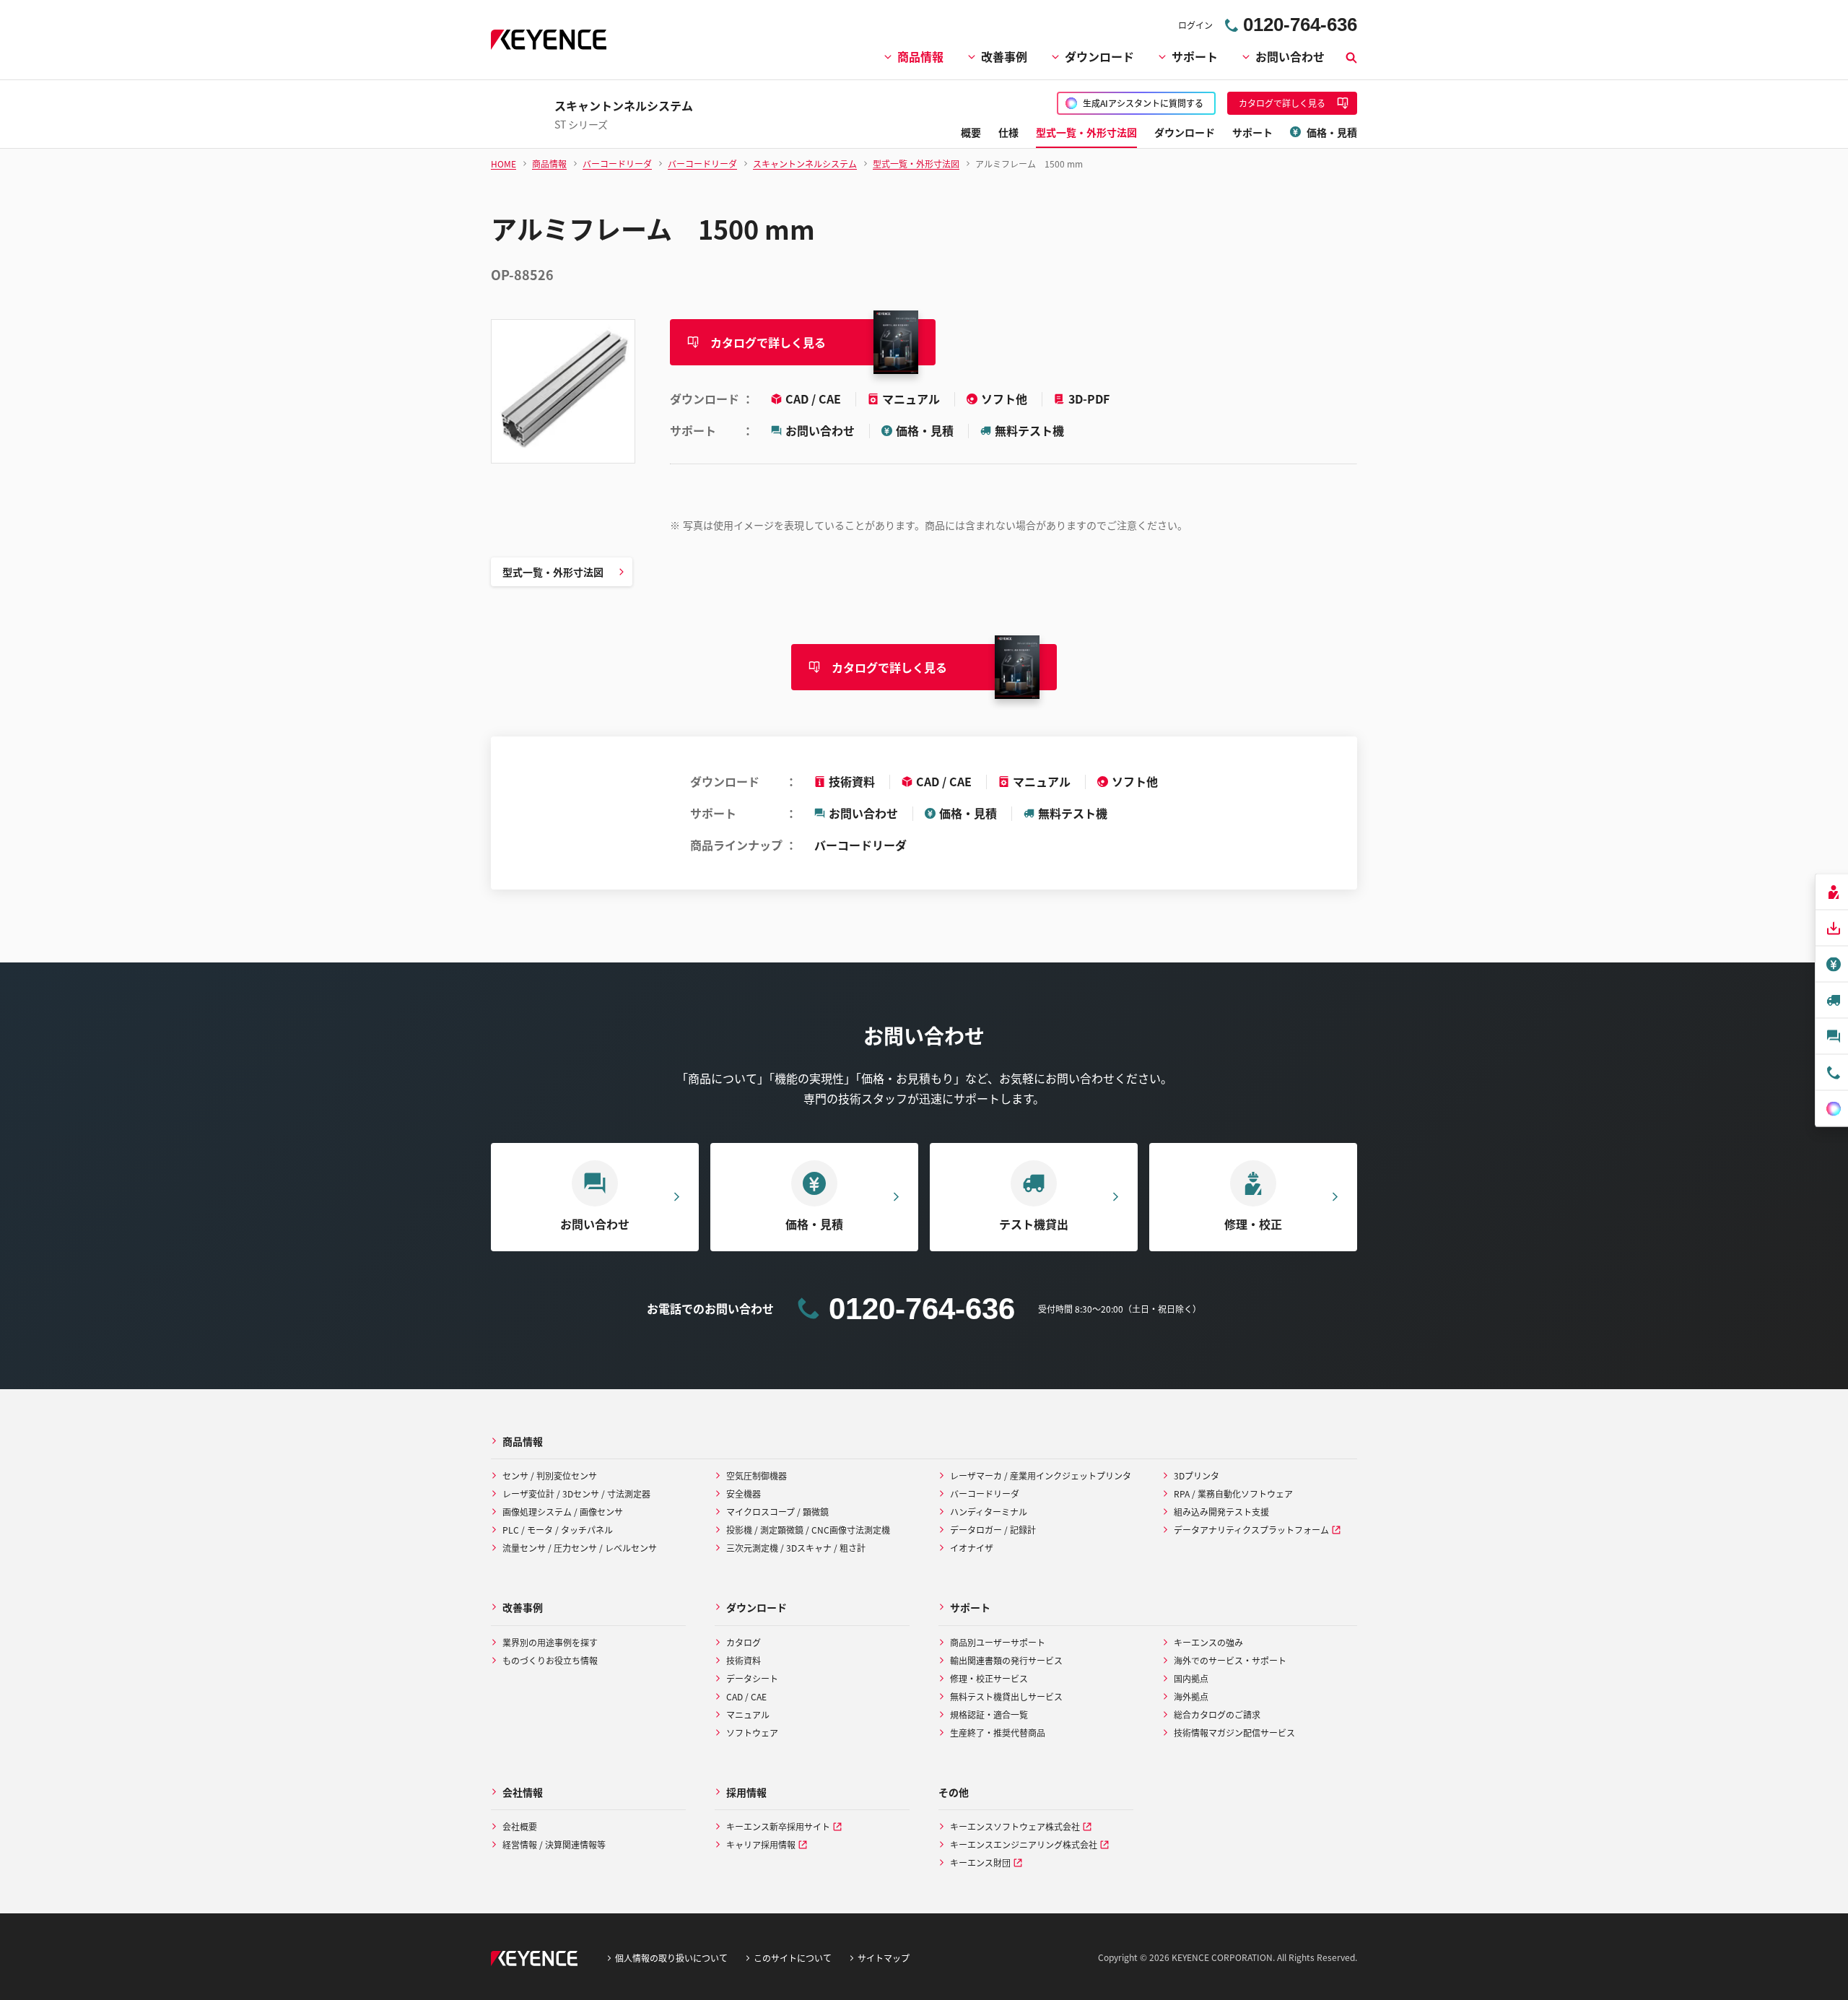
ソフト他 (1006, 399)
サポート (1195, 56)
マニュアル (912, 399)
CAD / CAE (815, 399)
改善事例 (1004, 56)
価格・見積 (925, 430)
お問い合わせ (1290, 56)
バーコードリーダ (860, 845)
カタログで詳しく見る (768, 342)
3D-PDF (1089, 399)
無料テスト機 (1029, 430)
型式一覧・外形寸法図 (553, 572)
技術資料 (852, 781)
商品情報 (920, 56)
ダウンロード (1099, 56)
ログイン (1195, 25)
